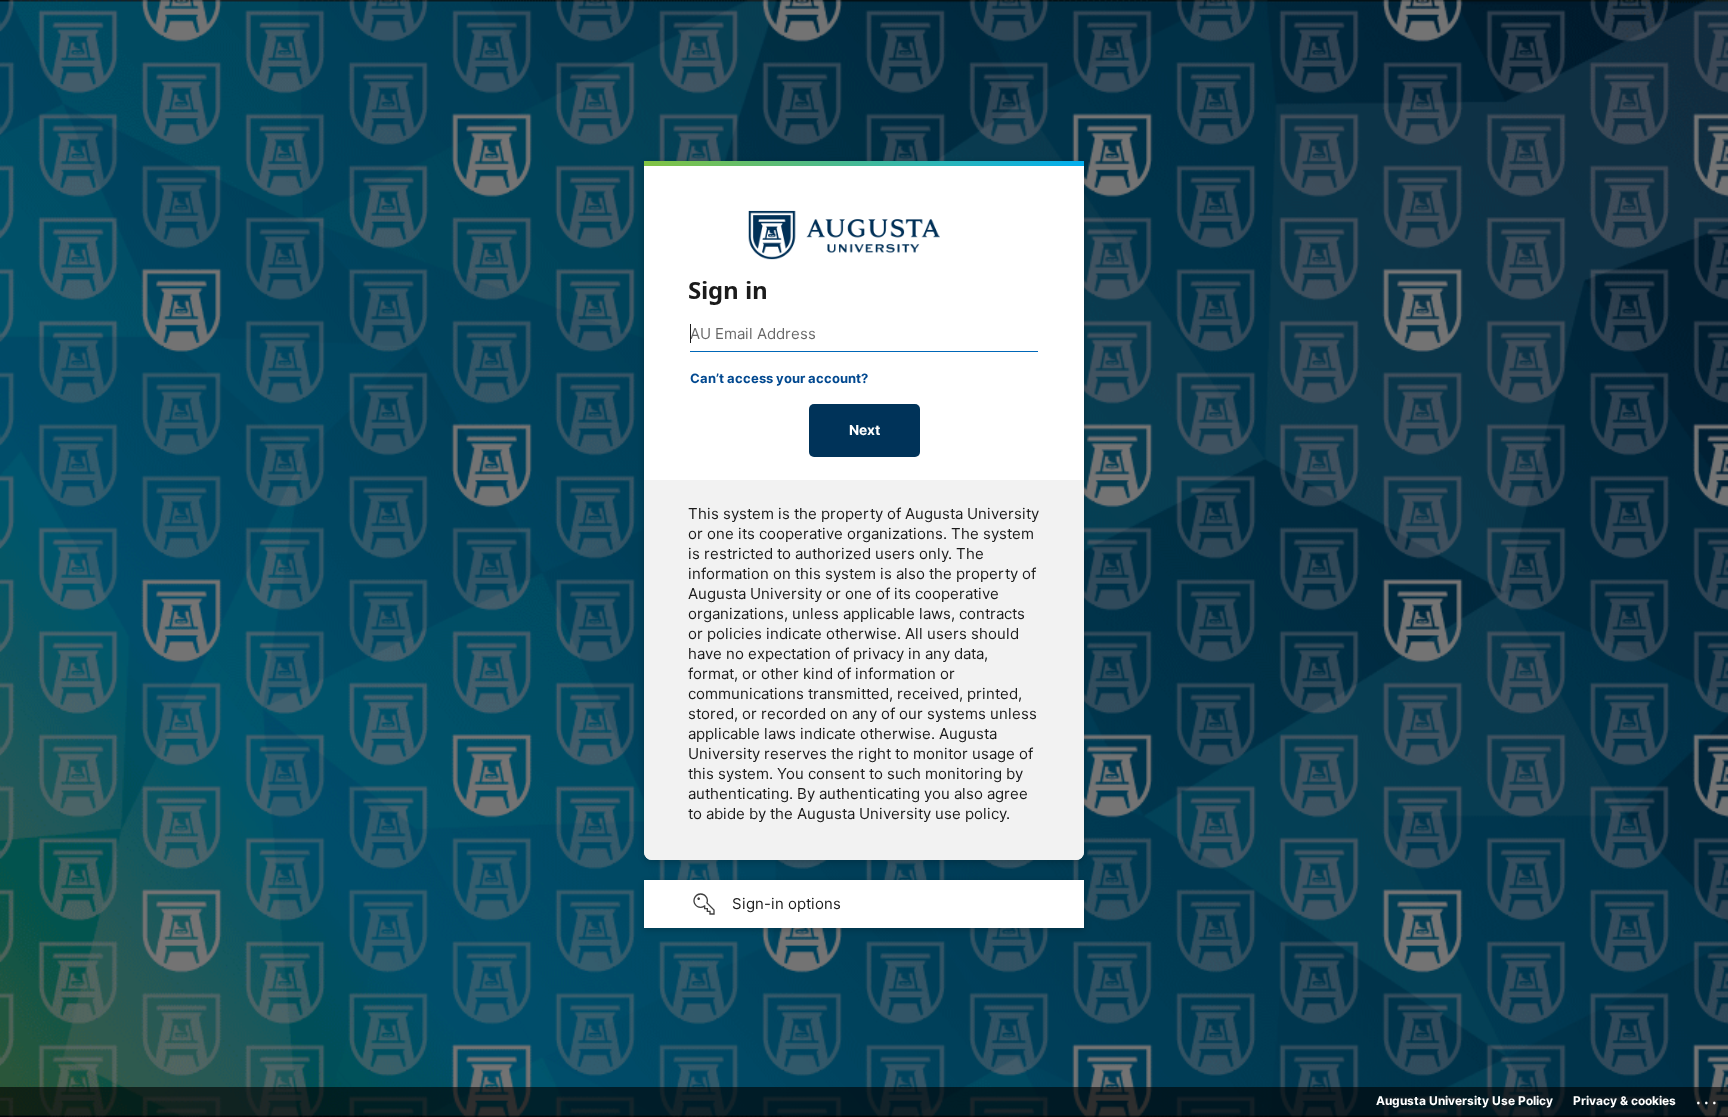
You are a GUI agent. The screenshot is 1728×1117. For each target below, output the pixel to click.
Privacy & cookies (1624, 1100)
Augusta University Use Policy (1464, 1100)
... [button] (1708, 1098)
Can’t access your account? (779, 378)
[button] (864, 904)
